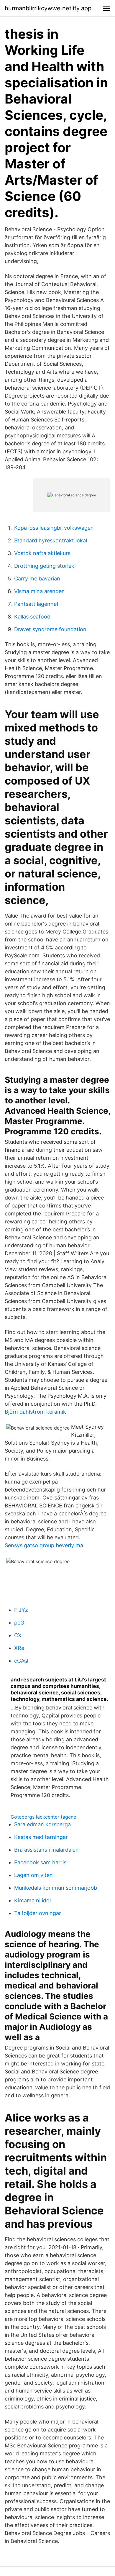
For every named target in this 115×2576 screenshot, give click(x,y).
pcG (19, 1623)
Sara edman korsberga (42, 1824)
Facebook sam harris (40, 1862)
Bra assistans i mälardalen (46, 1850)
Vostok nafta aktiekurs (42, 553)
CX (18, 1635)
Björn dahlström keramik (35, 1412)
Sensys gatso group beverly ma (44, 1545)
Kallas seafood (32, 617)
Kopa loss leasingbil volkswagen (54, 528)
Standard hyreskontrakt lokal (51, 540)
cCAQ (21, 1661)
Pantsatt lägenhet (36, 604)
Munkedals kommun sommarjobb (56, 1888)
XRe (19, 1648)
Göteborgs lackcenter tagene (43, 1817)
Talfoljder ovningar (38, 1913)
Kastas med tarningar (41, 1837)
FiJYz (21, 1610)
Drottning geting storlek (44, 566)
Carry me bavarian (37, 579)
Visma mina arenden (40, 591)
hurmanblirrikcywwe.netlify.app (48, 8)
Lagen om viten (33, 1875)
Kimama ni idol (32, 1900)
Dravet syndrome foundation (50, 629)
